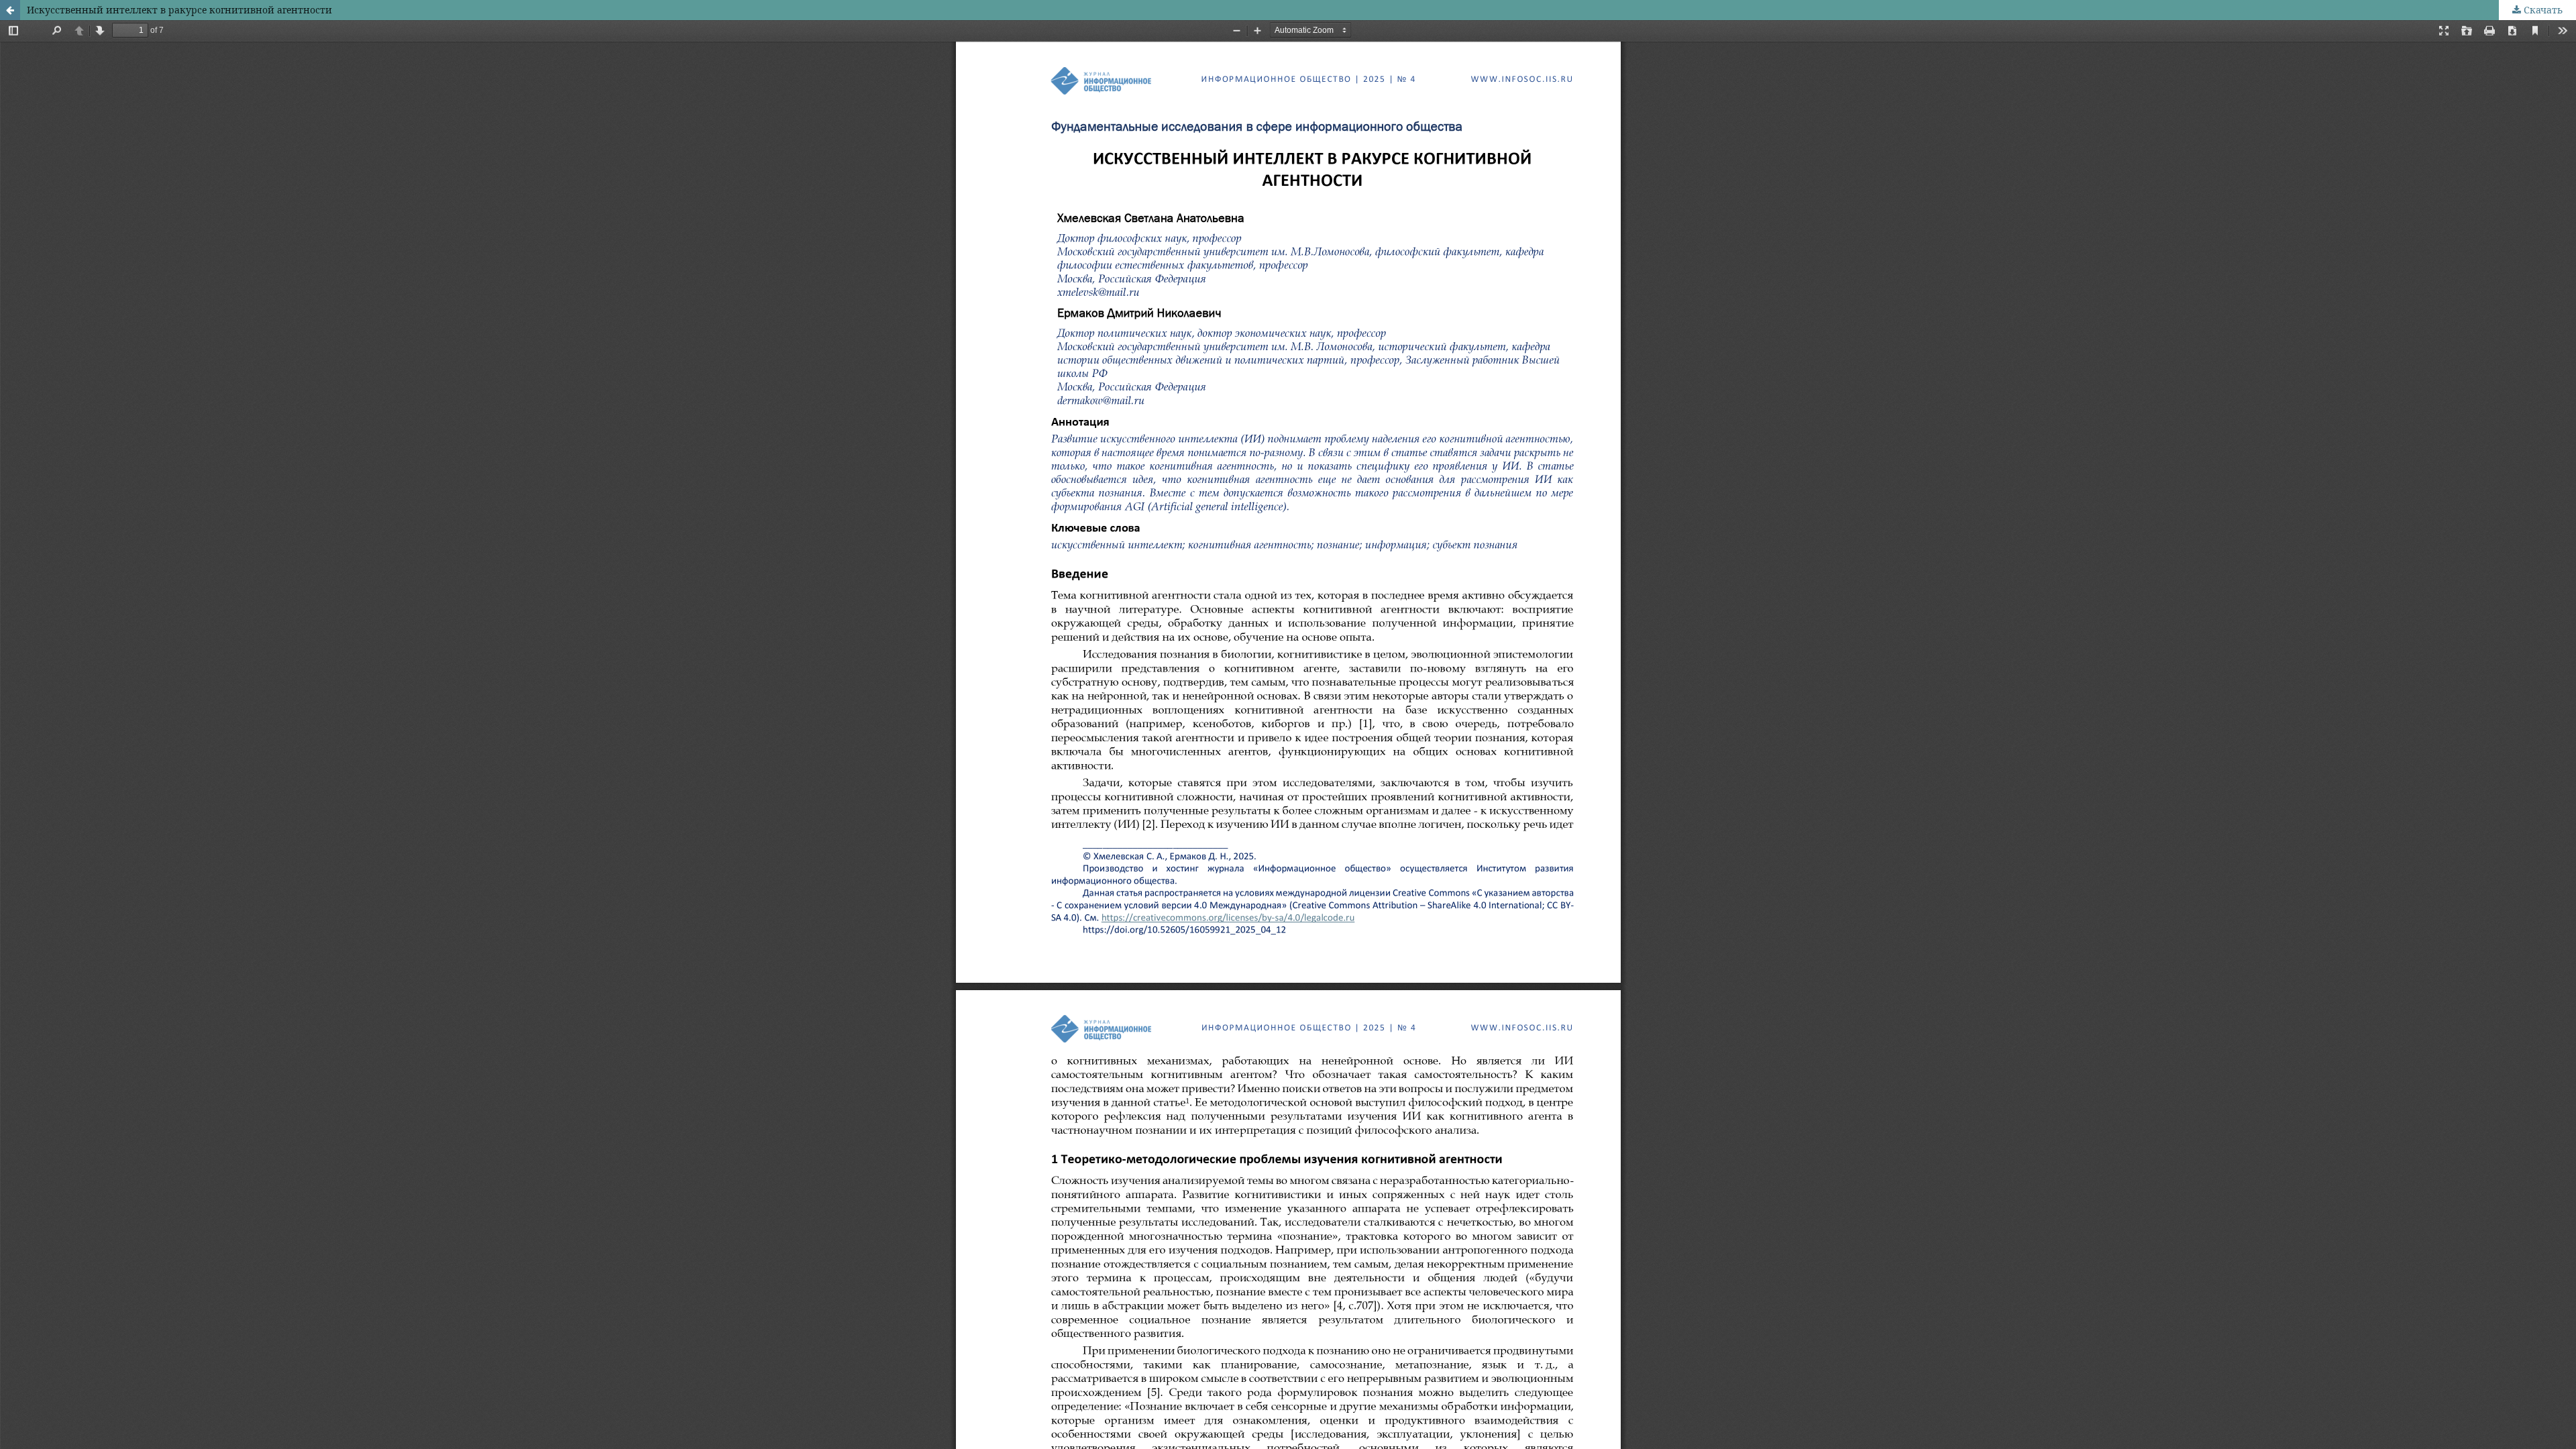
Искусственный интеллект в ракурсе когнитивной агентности (179, 10)
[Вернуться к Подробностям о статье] (10, 10)
